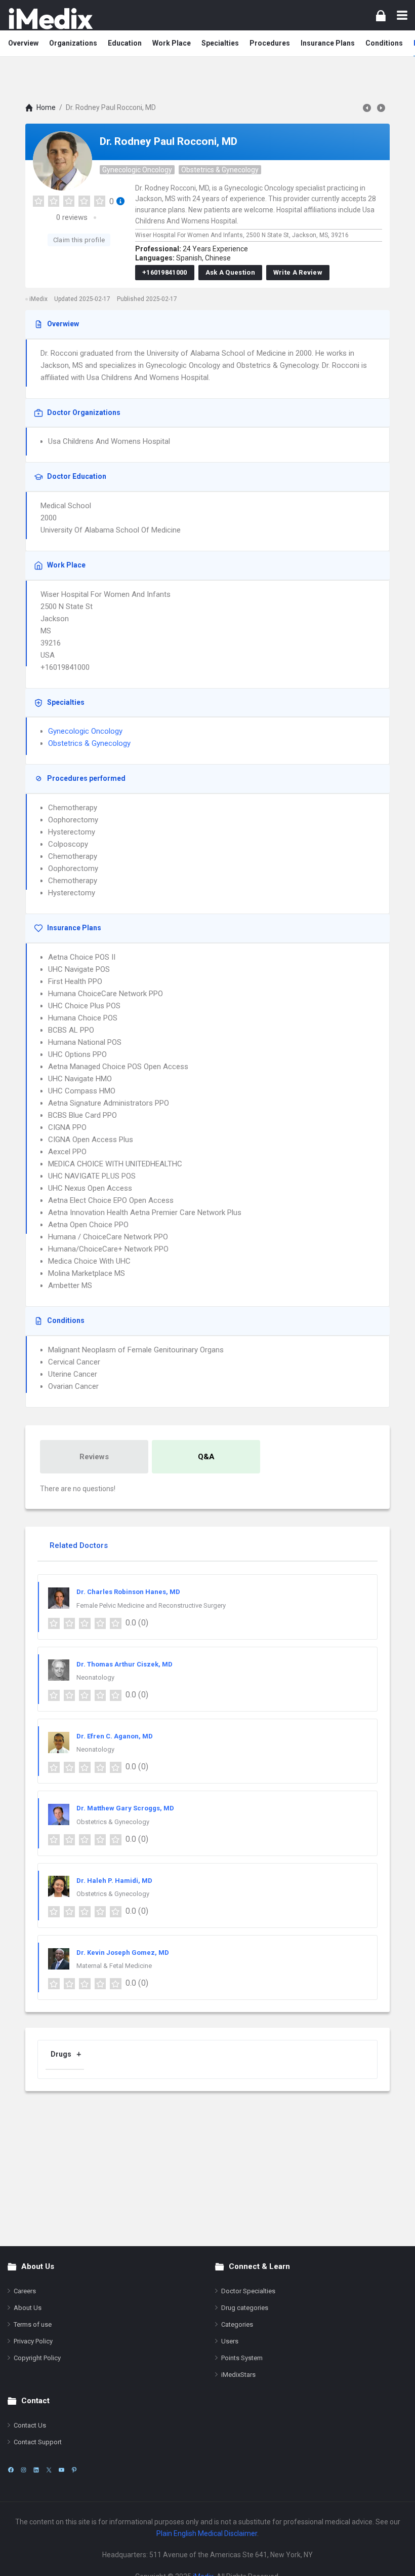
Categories (237, 2324)
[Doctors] (51, 18)
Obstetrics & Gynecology (220, 170)
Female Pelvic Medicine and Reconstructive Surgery (151, 1605)
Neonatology (95, 1677)
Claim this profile (79, 240)
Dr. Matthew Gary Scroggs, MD (125, 1808)
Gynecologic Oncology (137, 170)
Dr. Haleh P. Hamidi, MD (114, 1881)
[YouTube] (61, 2470)
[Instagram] (24, 2470)
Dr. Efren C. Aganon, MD (115, 1736)
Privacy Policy (33, 2341)
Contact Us (30, 2425)
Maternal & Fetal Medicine (114, 1966)
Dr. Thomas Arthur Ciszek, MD (124, 1664)
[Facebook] (11, 2470)
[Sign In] (381, 15)
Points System (242, 2358)
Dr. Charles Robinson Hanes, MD (128, 1592)
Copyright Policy (37, 2358)
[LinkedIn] (36, 2470)
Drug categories (245, 2308)
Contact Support (38, 2442)
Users (230, 2341)
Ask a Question (230, 272)
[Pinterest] (74, 2470)
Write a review (298, 272)
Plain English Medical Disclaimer (207, 2533)
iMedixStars (238, 2375)
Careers (25, 2291)
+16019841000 (165, 272)
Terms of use (33, 2324)
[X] (49, 2470)
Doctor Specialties (248, 2291)
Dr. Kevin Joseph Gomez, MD (123, 1953)
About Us (28, 2308)
